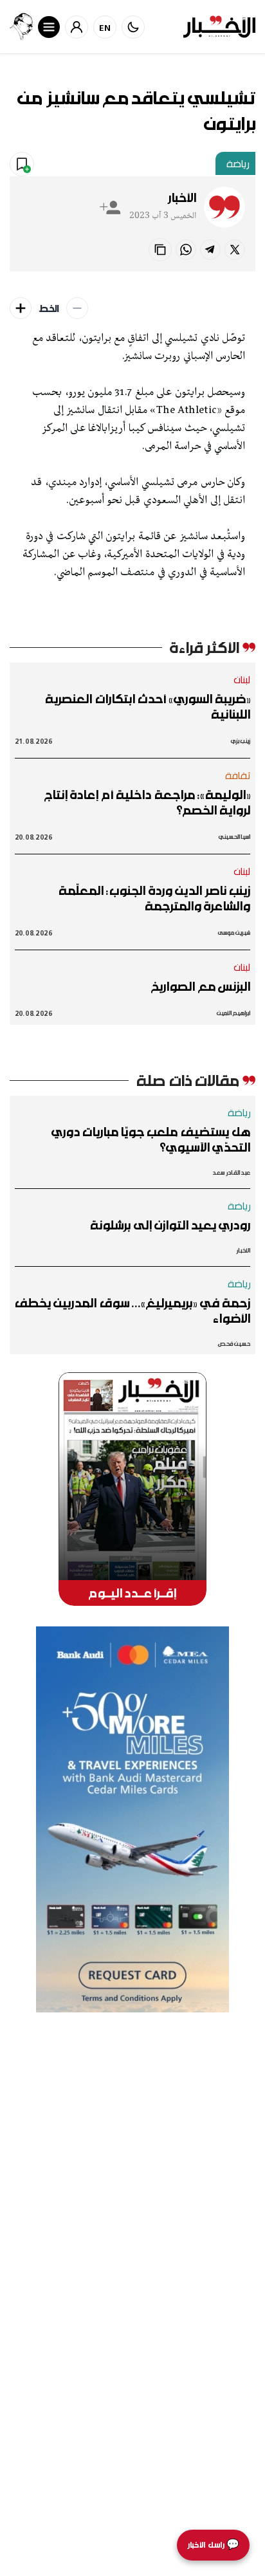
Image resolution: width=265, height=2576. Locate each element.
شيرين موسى (234, 933)
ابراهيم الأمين (233, 1013)
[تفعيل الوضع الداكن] (133, 27)
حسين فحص (234, 1344)
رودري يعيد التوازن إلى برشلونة (170, 1225)
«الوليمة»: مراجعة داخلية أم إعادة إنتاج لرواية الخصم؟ (147, 802)
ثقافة (238, 775)
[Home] (219, 27)
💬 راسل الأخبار (213, 2545)
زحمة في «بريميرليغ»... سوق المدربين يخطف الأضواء (132, 1311)
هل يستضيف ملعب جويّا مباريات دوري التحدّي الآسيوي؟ (151, 1139)
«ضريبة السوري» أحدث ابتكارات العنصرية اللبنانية (148, 706)
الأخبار (182, 198)
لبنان (242, 679)
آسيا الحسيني (234, 837)
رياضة (238, 163)
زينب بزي (241, 741)
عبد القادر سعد (231, 1173)
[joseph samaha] (21, 27)
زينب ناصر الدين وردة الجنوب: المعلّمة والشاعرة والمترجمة (154, 898)
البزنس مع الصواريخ (201, 986)
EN (105, 27)
